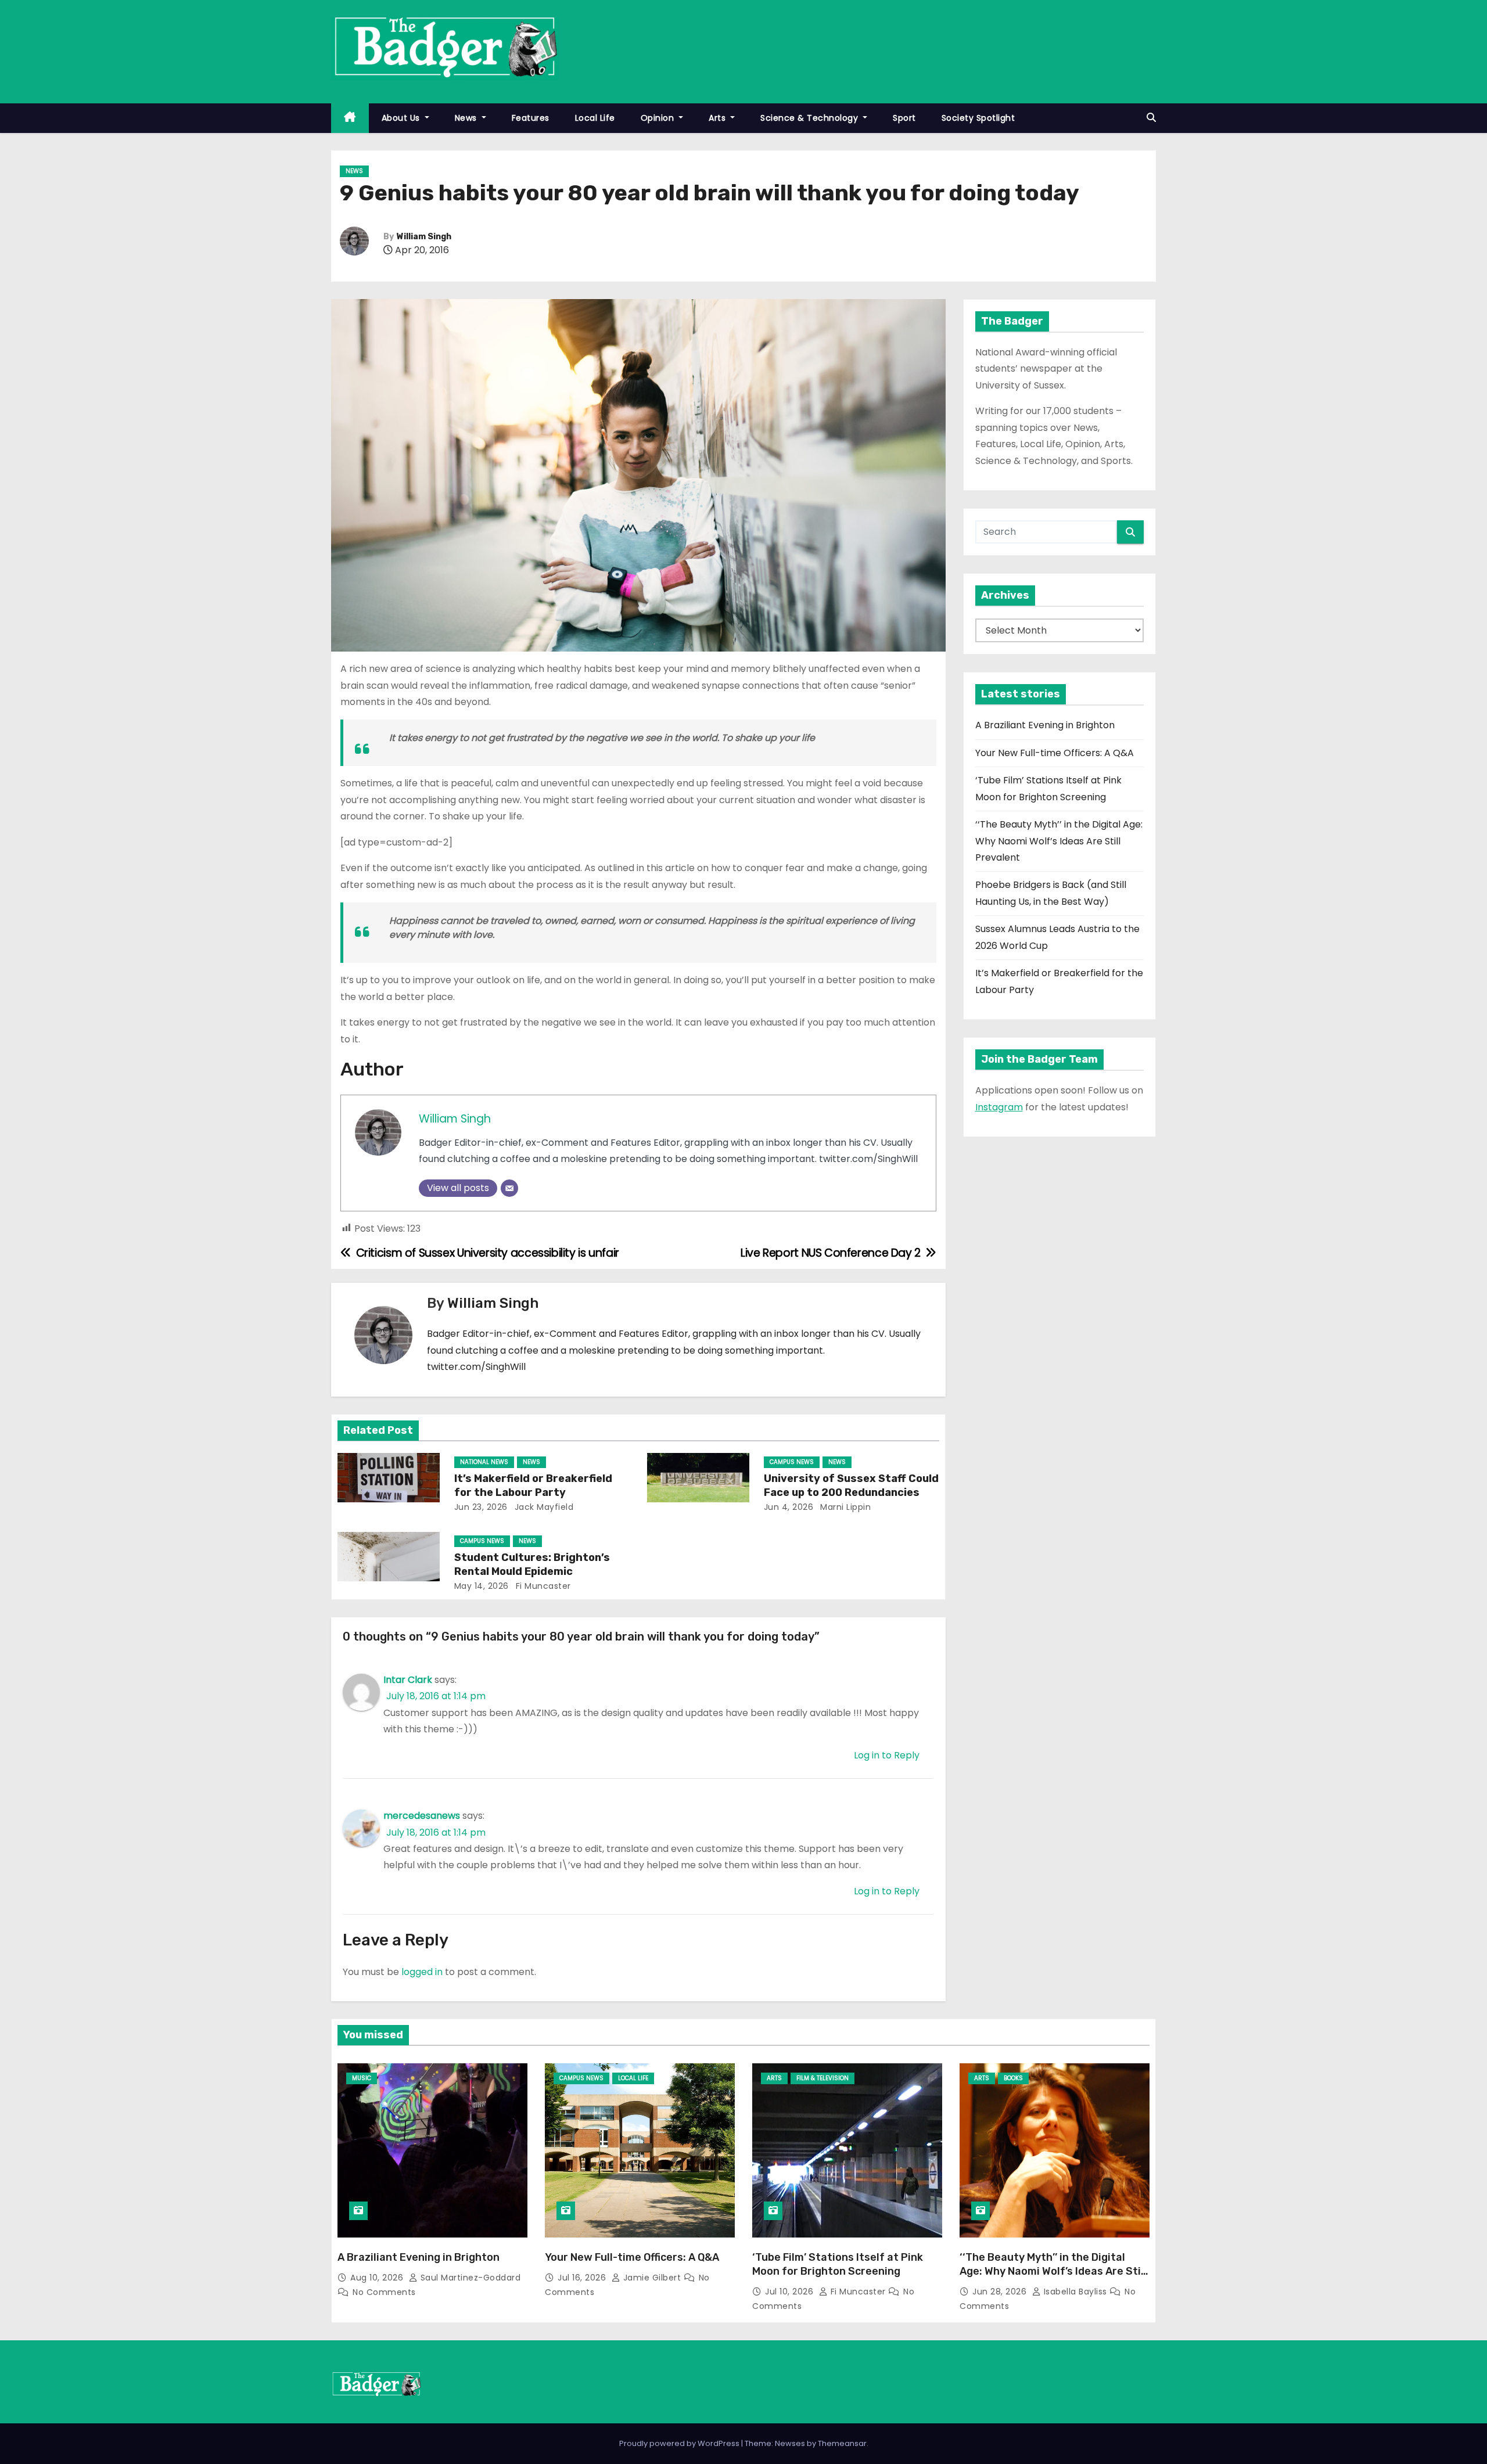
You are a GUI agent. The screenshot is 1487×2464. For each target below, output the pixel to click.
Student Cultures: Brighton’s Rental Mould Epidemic (532, 1564)
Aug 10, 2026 (378, 2278)
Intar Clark (408, 1680)
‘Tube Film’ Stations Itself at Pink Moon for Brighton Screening (838, 2264)
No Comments (384, 2292)
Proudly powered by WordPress (680, 2443)
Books (1013, 2078)
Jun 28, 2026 (1001, 2292)
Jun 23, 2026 (481, 1507)
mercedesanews (422, 1816)
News (467, 118)
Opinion (659, 118)
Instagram (999, 1107)
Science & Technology (811, 118)
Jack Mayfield (543, 1507)
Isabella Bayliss (1075, 2292)
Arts (719, 118)
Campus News (792, 1462)
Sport (904, 118)
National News (484, 1462)
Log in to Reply (887, 1755)
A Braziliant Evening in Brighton (1045, 725)
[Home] (350, 118)
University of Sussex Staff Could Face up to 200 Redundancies (851, 1485)
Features (531, 118)
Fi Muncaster (542, 1586)
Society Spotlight (978, 118)
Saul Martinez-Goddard (469, 2278)
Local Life (595, 118)
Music (362, 2078)
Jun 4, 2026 (789, 1507)
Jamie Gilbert (652, 2278)
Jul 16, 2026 (583, 2278)
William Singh (424, 237)
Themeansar (842, 2443)
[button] (1151, 118)
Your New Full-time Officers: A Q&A (1055, 753)
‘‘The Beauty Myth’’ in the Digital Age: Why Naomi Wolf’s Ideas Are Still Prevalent (1059, 841)
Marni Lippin (845, 1507)
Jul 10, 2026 (791, 2292)
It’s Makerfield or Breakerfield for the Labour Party (533, 1485)
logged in (422, 1972)
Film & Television (822, 2078)
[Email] (509, 1188)
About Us (402, 118)
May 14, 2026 (482, 1586)
